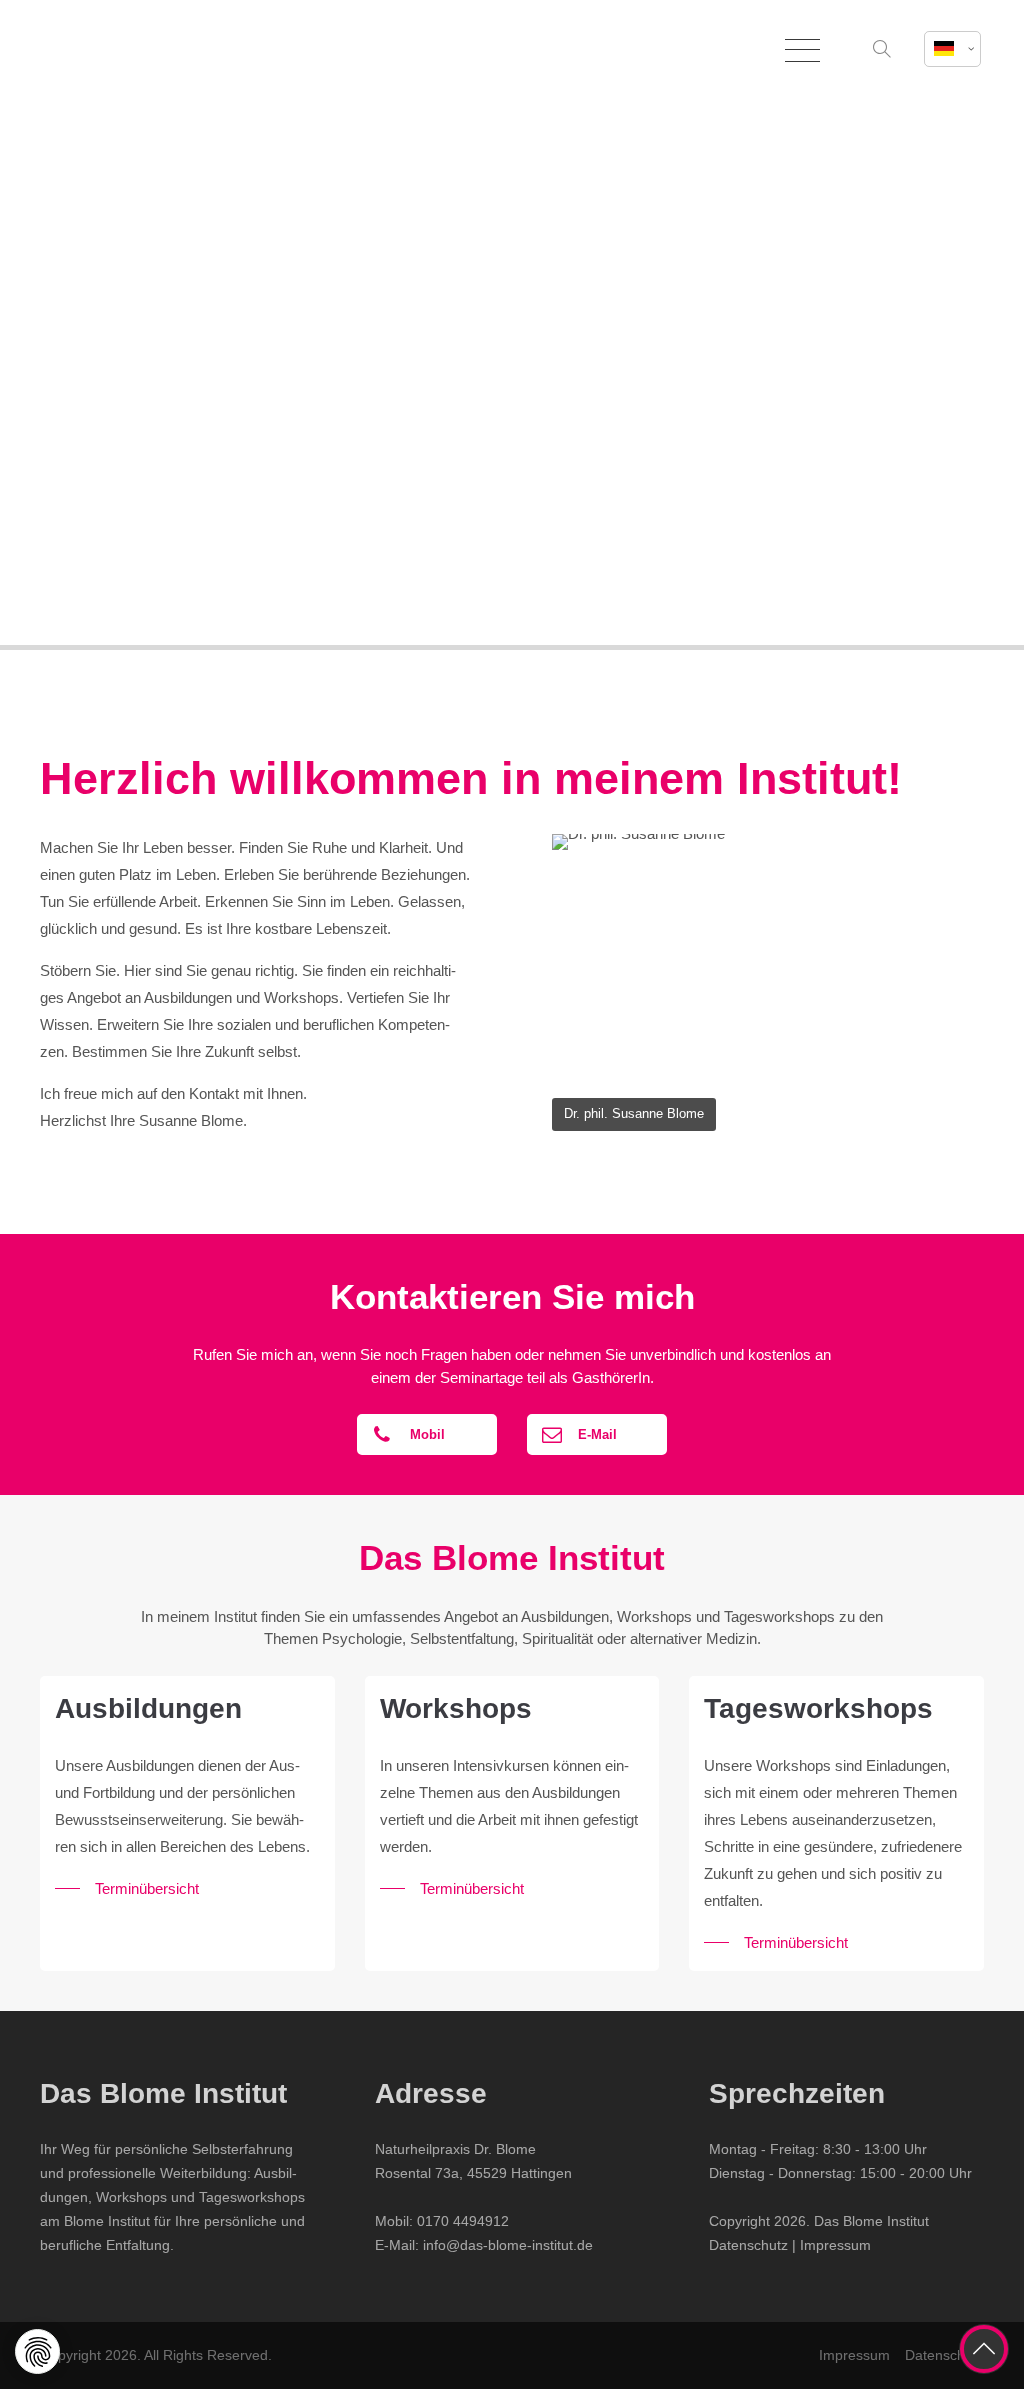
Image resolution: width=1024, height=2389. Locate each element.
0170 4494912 (463, 2221)
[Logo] (140, 50)
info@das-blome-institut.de (508, 2245)
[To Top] (984, 2349)
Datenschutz (748, 2245)
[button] (884, 50)
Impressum (835, 2245)
